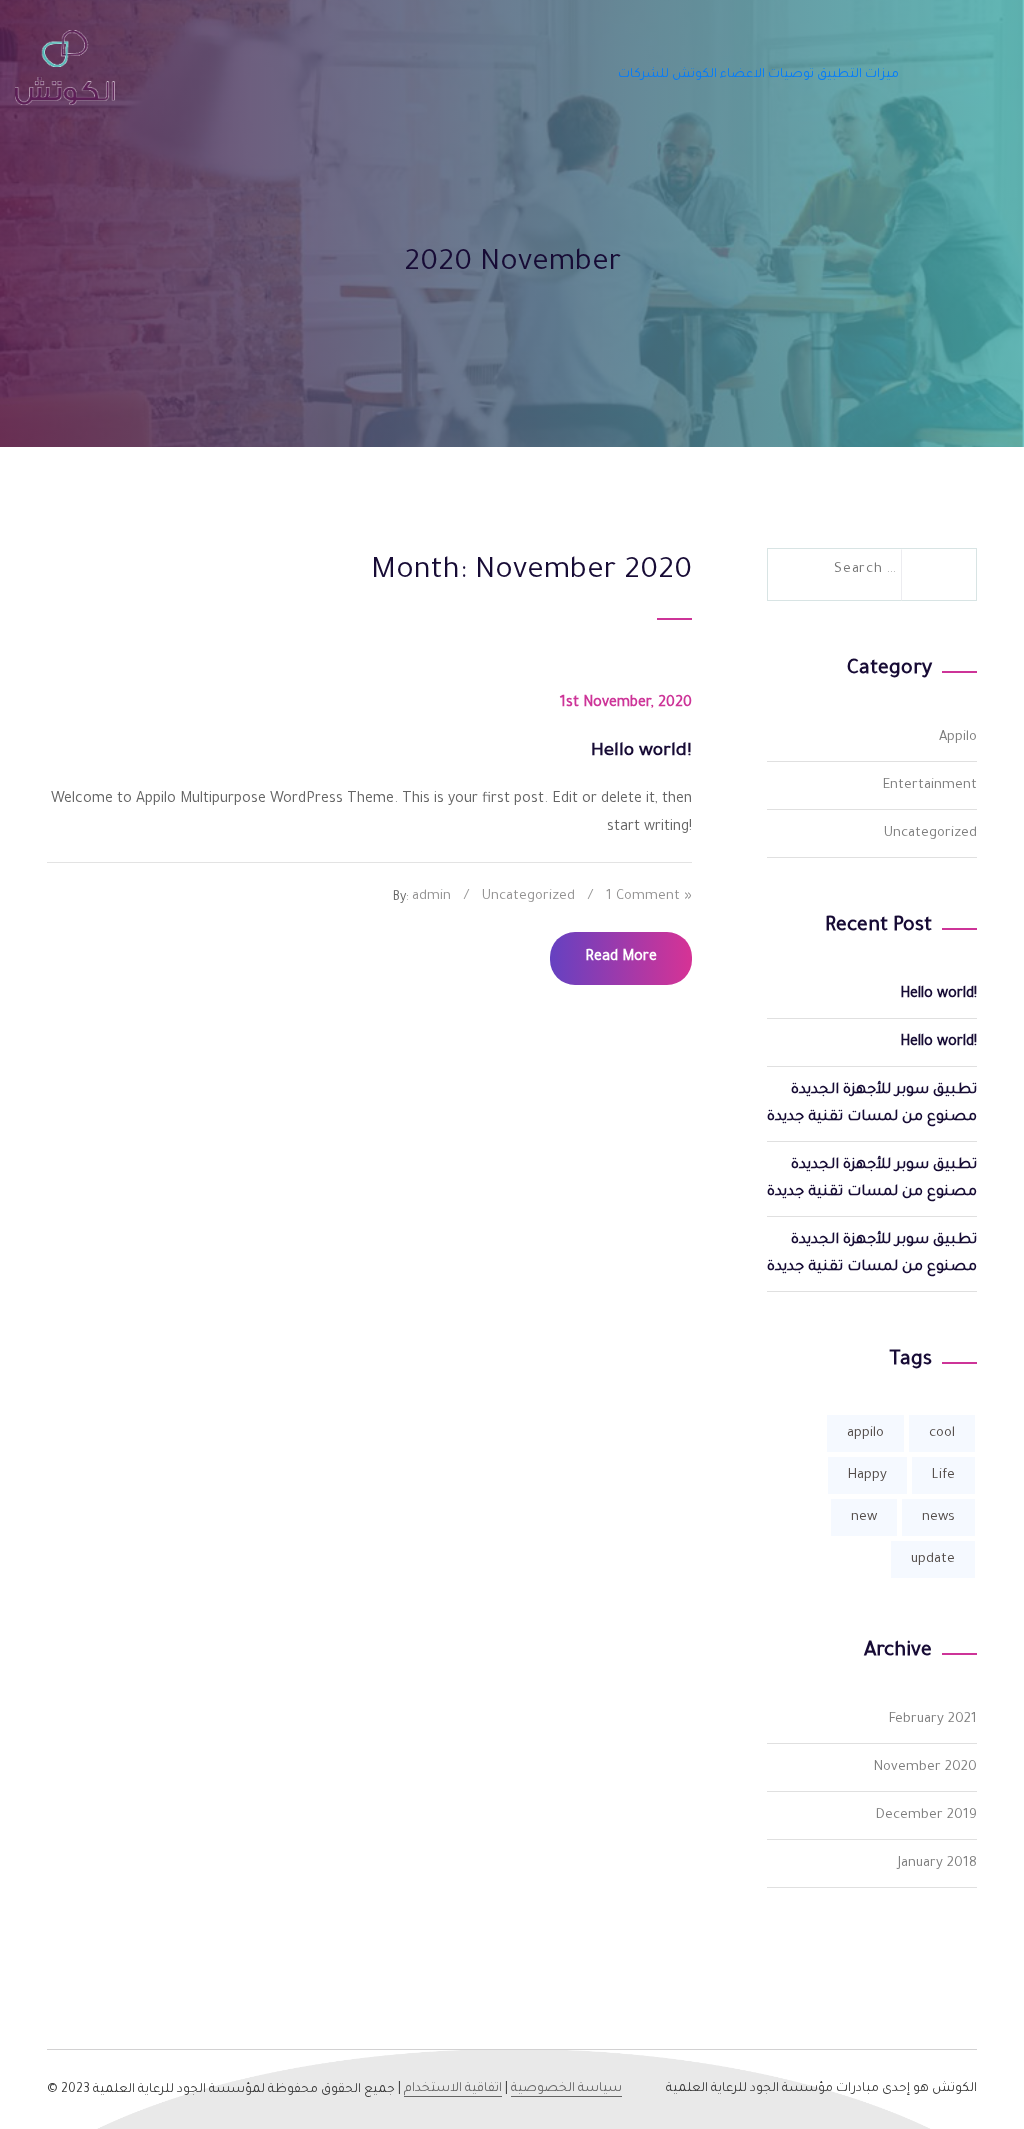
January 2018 (937, 1863)
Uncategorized (528, 896)
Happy (867, 1475)
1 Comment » (649, 896)
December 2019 (926, 1815)
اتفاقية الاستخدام (453, 2089)
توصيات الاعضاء (767, 75)
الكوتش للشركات (667, 75)
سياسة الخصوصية (566, 2089)
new (864, 1517)
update (933, 1559)
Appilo (958, 737)
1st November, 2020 (626, 704)
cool (942, 1433)
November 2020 (925, 1767)
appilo (865, 1433)
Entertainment (930, 785)
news (938, 1517)
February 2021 (933, 1719)
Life (943, 1475)
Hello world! (938, 995)
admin (431, 896)
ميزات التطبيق (858, 75)
